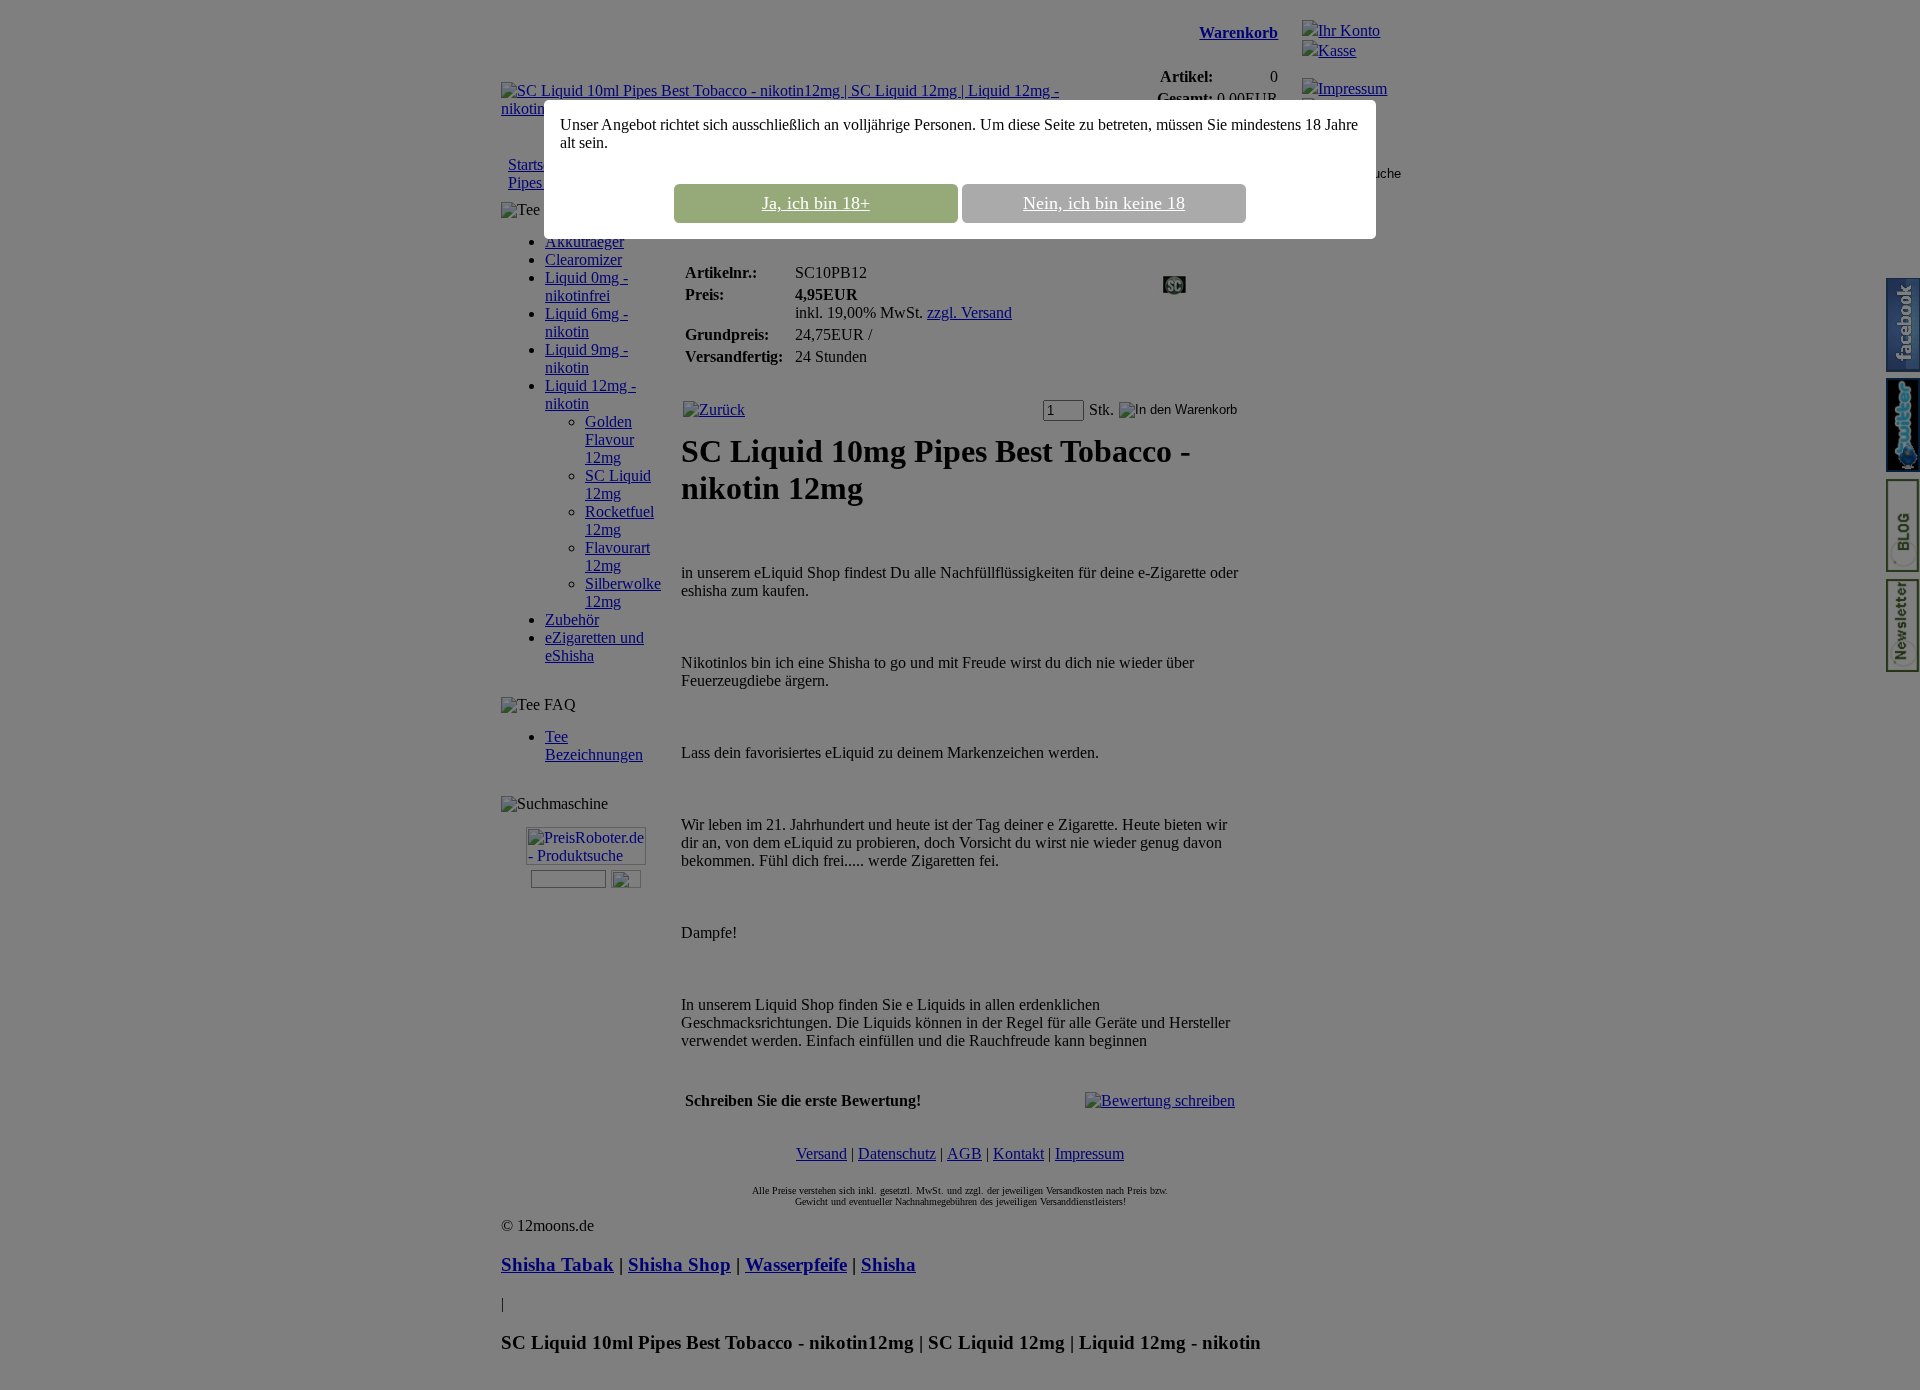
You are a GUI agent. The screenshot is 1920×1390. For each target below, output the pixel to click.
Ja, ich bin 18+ (816, 203)
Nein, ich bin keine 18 (1104, 203)
